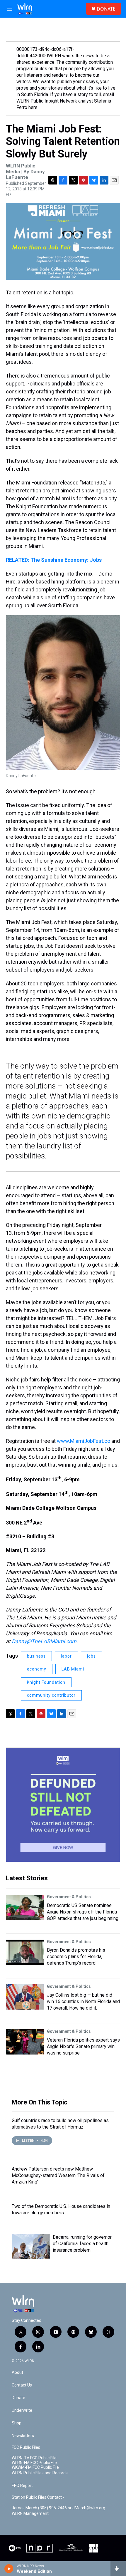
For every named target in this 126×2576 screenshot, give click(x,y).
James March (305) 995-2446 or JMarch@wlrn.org (58, 2508)
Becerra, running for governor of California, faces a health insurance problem (82, 2244)
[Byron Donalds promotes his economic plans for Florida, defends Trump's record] (25, 1952)
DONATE (106, 9)
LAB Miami (73, 1669)
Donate (18, 2398)
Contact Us (22, 2385)
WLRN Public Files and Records (40, 2473)
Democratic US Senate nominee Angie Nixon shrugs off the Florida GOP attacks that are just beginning (83, 1912)
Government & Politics (69, 1897)
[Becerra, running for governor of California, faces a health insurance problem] (31, 2247)
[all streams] (118, 2569)
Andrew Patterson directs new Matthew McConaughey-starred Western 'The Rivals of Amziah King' (58, 2175)
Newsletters (23, 2436)
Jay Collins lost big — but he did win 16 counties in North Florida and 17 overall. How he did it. (83, 2001)
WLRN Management (30, 2514)
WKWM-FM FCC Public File (35, 2467)
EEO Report (22, 2486)
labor (66, 1656)
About (17, 2373)
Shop (17, 2423)
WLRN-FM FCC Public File (34, 2463)
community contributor (51, 1695)
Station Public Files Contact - (38, 2497)
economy (37, 1669)
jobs (91, 1656)
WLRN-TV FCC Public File (34, 2458)
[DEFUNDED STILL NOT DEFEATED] (63, 1805)
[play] (9, 2569)
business (36, 1656)
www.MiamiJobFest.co (84, 1441)
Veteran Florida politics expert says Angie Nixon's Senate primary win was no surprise (83, 2046)
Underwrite (22, 2410)
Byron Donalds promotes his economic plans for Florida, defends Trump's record (76, 1957)
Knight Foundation (46, 1682)
